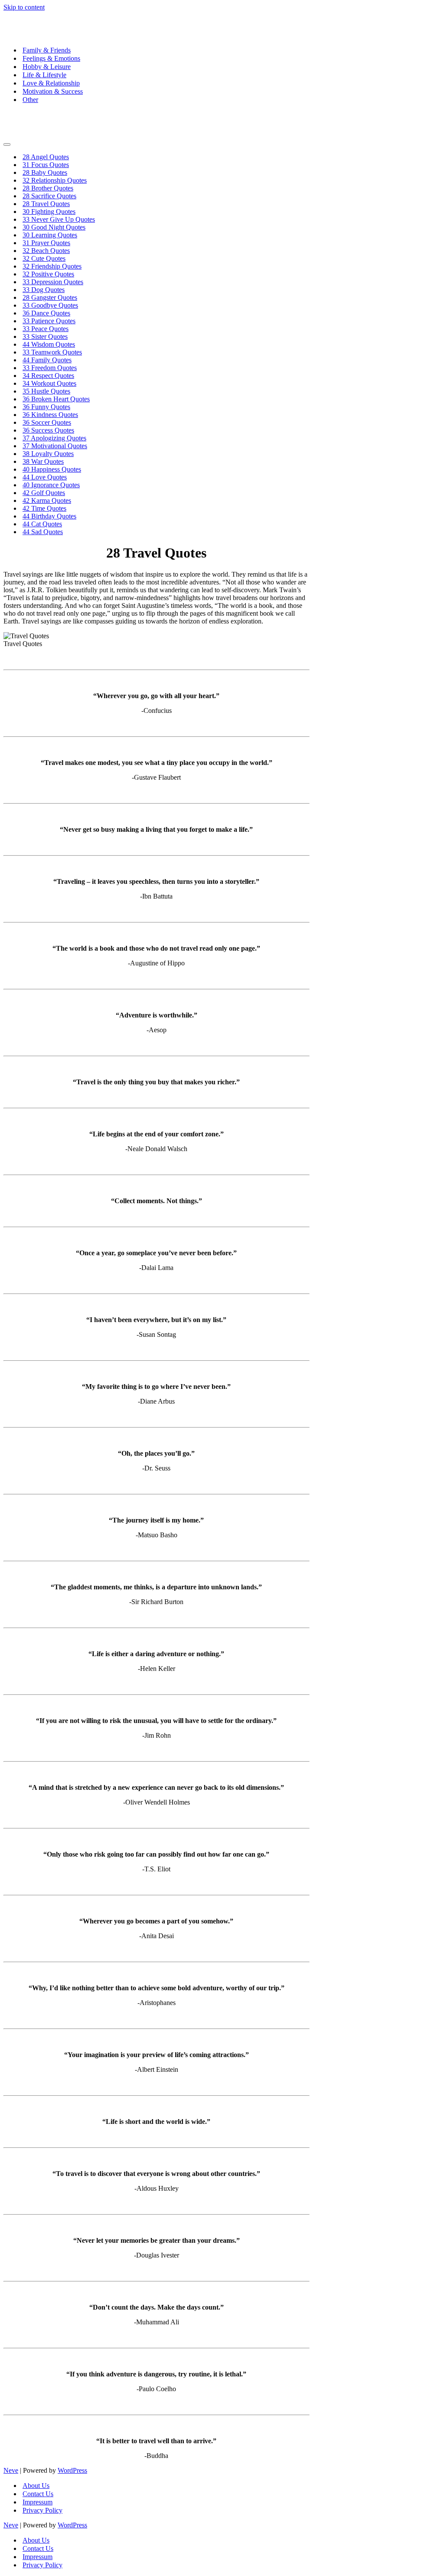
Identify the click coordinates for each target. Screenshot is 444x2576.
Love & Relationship (51, 83)
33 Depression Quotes (53, 282)
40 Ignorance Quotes (51, 485)
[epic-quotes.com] (58, 35)
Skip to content (24, 7)
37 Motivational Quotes (55, 446)
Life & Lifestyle (44, 75)
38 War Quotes (43, 461)
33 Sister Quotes (45, 336)
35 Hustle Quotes (46, 391)
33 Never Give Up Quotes (59, 219)
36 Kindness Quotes (50, 415)
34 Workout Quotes (49, 383)
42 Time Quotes (44, 508)
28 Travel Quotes (46, 204)
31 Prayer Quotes (46, 243)
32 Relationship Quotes (55, 180)
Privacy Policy (42, 2510)
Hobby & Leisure (47, 67)
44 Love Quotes (45, 477)
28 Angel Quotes (46, 157)
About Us (36, 2486)
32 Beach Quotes (46, 251)
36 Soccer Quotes (47, 422)
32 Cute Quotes (44, 258)
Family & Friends (47, 50)
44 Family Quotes (47, 360)
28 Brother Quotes (48, 188)
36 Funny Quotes (46, 407)
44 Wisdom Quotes (49, 344)
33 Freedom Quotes (50, 368)
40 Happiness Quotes (52, 469)
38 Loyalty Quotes (48, 454)
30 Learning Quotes (50, 235)
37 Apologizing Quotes (54, 438)
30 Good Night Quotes (54, 227)
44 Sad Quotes (43, 532)
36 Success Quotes (48, 430)
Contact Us (38, 2494)
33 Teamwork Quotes (52, 352)
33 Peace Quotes (46, 329)
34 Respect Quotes (48, 376)
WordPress (72, 2470)
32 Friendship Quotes (52, 266)
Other (30, 100)
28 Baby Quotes (45, 172)
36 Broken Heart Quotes (56, 399)
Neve (11, 2470)
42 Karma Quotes (47, 500)
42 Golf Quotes (44, 493)
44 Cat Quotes (42, 524)
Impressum (38, 2502)
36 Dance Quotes (46, 313)
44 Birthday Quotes (49, 516)
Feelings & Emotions (51, 58)
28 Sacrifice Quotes (49, 196)
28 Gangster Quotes (50, 297)
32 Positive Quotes (48, 274)
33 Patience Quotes (49, 321)
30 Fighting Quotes (49, 212)
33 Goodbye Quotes (50, 305)
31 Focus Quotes (46, 165)
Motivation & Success (53, 91)
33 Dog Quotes (44, 290)
